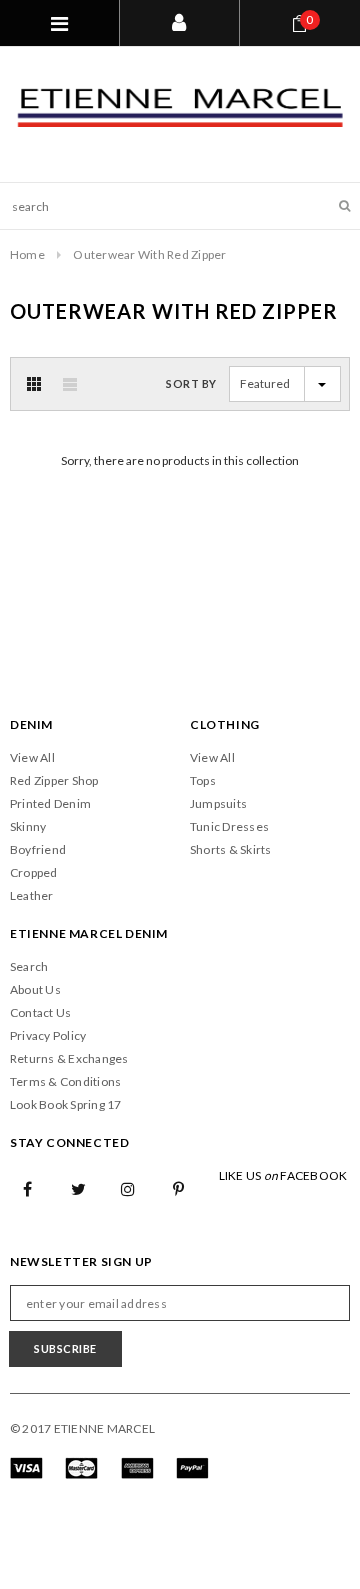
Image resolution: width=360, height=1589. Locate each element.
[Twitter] (78, 1188)
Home (27, 254)
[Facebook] (28, 1188)
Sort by (191, 383)
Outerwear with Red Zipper (149, 254)
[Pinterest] (179, 1188)
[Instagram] (129, 1188)
